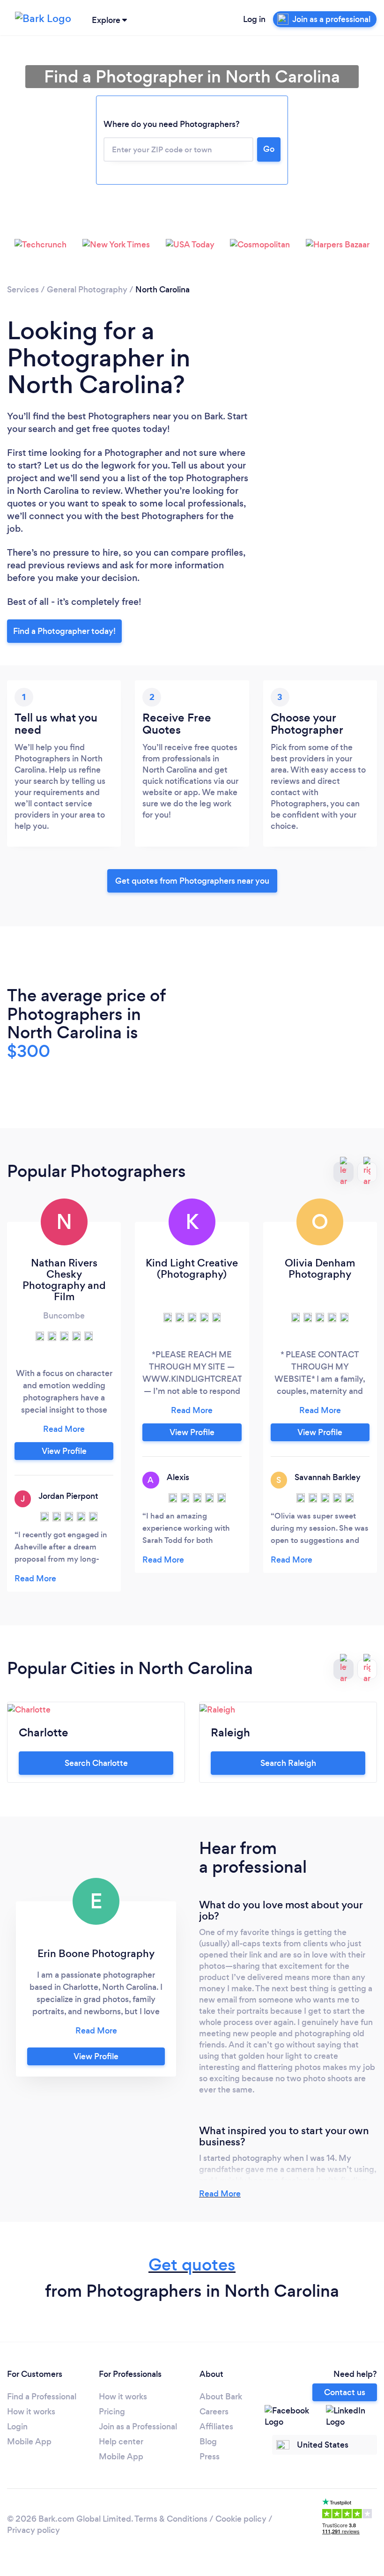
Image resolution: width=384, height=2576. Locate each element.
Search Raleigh (288, 1763)
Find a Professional (42, 2397)
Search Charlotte (96, 1763)
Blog (208, 2442)
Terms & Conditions (171, 2519)
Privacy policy (33, 2530)
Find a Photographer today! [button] (64, 631)
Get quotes (192, 2265)
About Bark (221, 2397)
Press (210, 2457)
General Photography (87, 290)
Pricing (112, 2412)
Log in (254, 19)
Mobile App (29, 2442)
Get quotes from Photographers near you (192, 881)
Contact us (345, 2392)
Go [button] (269, 149)
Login (17, 2427)
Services (23, 290)
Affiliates (216, 2427)
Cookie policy (241, 2519)
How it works (31, 2412)
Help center (121, 2442)
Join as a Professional (138, 2427)
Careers (214, 2412)
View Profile (64, 1451)
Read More (220, 2194)
